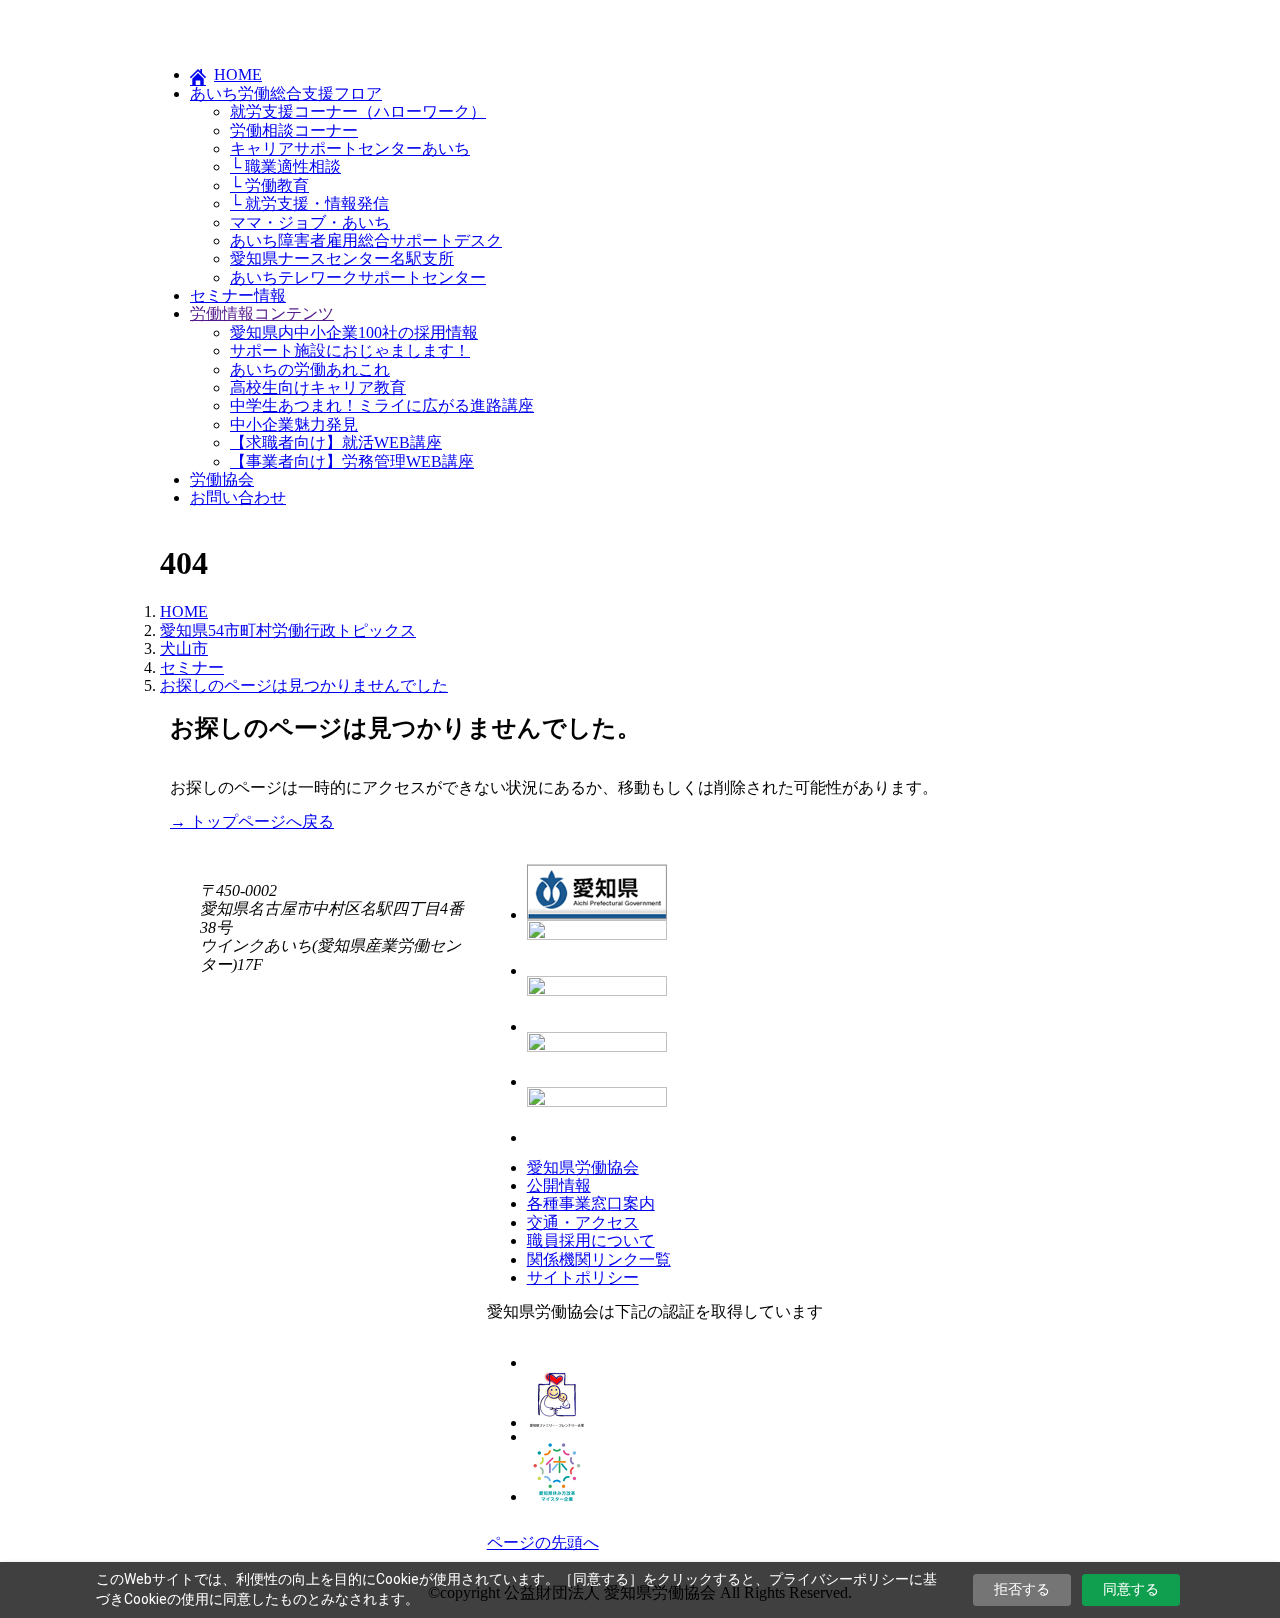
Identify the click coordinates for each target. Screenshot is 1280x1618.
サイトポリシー (583, 1277)
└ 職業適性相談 (285, 166)
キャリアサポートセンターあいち (350, 148)
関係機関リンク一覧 (599, 1259)
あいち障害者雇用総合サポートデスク (366, 240)
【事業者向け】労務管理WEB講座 (352, 461)
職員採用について (591, 1240)
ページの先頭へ (543, 1542)
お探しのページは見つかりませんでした (304, 685)
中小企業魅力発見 (294, 424)
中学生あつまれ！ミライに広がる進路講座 (382, 405)
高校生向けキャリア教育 (318, 387)
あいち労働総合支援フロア (286, 93)
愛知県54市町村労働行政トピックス (288, 630)
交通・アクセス (583, 1222)
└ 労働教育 (269, 185)
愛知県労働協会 (583, 1167)
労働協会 (222, 479)
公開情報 (559, 1185)
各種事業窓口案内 (591, 1203)
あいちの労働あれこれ (310, 369)
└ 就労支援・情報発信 (309, 203)
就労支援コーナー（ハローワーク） (358, 111)
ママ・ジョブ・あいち (310, 222)
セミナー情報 (238, 295)
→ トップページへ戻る (252, 821)
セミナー (192, 667)
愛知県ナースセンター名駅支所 (342, 258)
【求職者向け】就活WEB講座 (336, 442)
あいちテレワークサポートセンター (358, 277)
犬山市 (184, 648)
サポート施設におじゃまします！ (350, 350)
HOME (238, 74)
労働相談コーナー (294, 130)
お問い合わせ (238, 497)
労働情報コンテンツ (262, 313)
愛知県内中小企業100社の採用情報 (354, 332)
